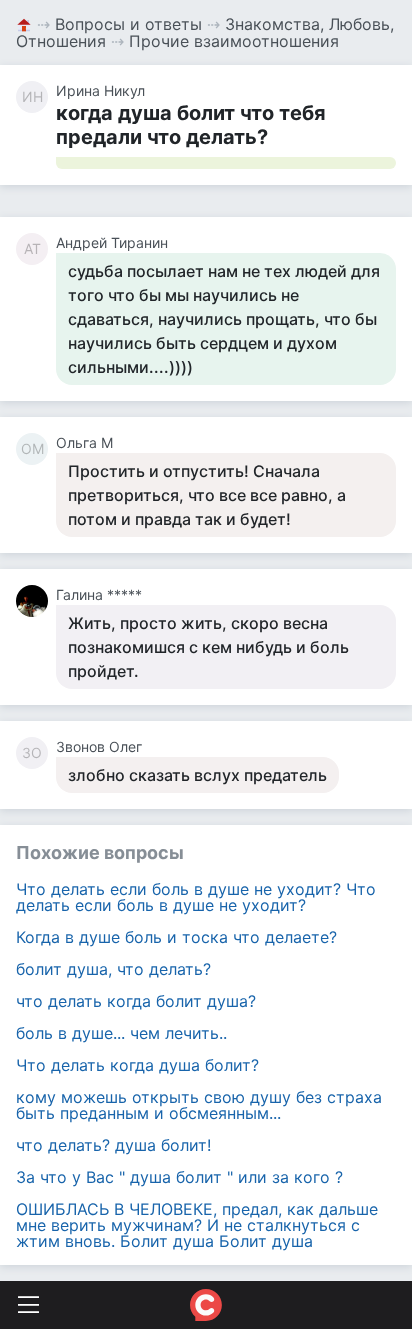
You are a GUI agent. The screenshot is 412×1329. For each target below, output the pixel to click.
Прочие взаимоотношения (234, 41)
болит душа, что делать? (113, 969)
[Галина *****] (36, 601)
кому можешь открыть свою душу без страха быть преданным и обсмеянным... (199, 1105)
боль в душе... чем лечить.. (121, 1033)
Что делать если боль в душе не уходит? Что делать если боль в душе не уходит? (196, 897)
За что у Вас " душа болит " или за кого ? (179, 1177)
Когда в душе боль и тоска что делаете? (176, 937)
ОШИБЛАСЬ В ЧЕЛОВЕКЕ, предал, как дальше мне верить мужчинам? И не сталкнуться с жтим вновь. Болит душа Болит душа (197, 1225)
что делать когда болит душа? (136, 1001)
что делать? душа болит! (113, 1145)
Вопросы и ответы (128, 24)
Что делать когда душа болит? (137, 1065)
